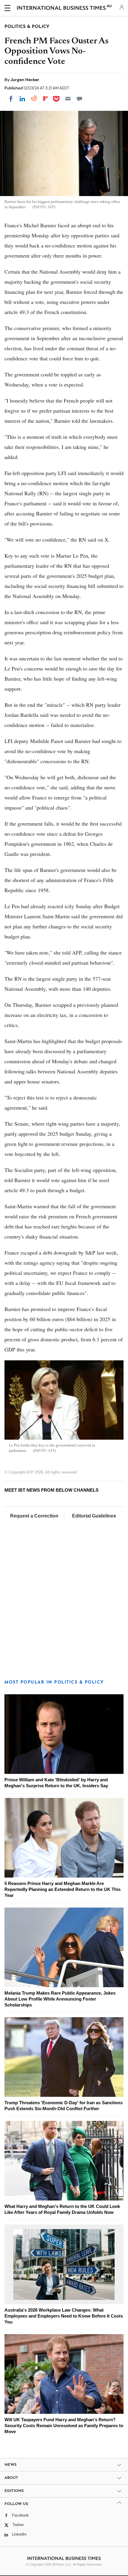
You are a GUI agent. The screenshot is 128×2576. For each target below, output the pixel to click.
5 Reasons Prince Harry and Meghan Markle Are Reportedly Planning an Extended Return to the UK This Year (63, 1889)
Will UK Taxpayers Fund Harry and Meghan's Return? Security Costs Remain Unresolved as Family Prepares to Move (64, 2426)
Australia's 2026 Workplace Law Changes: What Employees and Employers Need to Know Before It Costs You (64, 2316)
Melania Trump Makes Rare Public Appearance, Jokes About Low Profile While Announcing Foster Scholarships (60, 1999)
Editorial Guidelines (94, 1516)
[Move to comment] (79, 99)
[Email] (68, 99)
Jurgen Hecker (25, 80)
